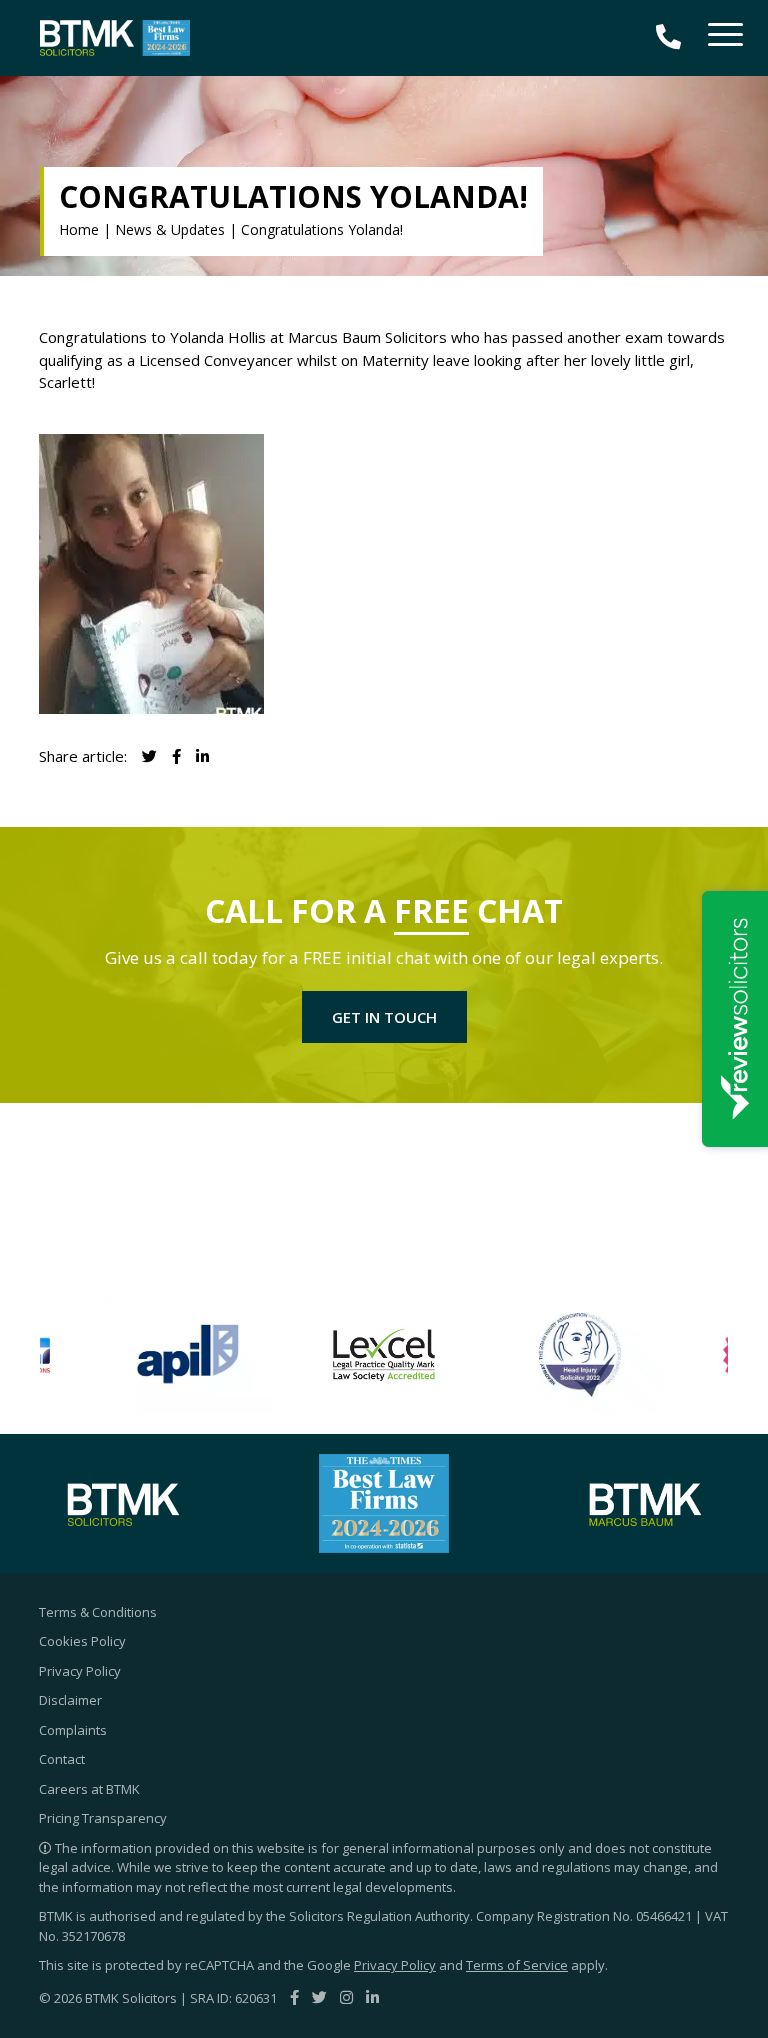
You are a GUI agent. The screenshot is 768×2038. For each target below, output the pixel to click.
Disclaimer (70, 1700)
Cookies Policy (82, 1641)
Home (79, 229)
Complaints (73, 1730)
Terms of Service (517, 1965)
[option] (188, 1355)
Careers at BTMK (89, 1789)
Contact (62, 1759)
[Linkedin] (202, 756)
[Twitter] (319, 1997)
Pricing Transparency (103, 1818)
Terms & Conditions (98, 1612)
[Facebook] (294, 1997)
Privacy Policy (80, 1671)
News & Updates (170, 229)
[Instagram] (346, 1997)
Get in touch (384, 1017)
